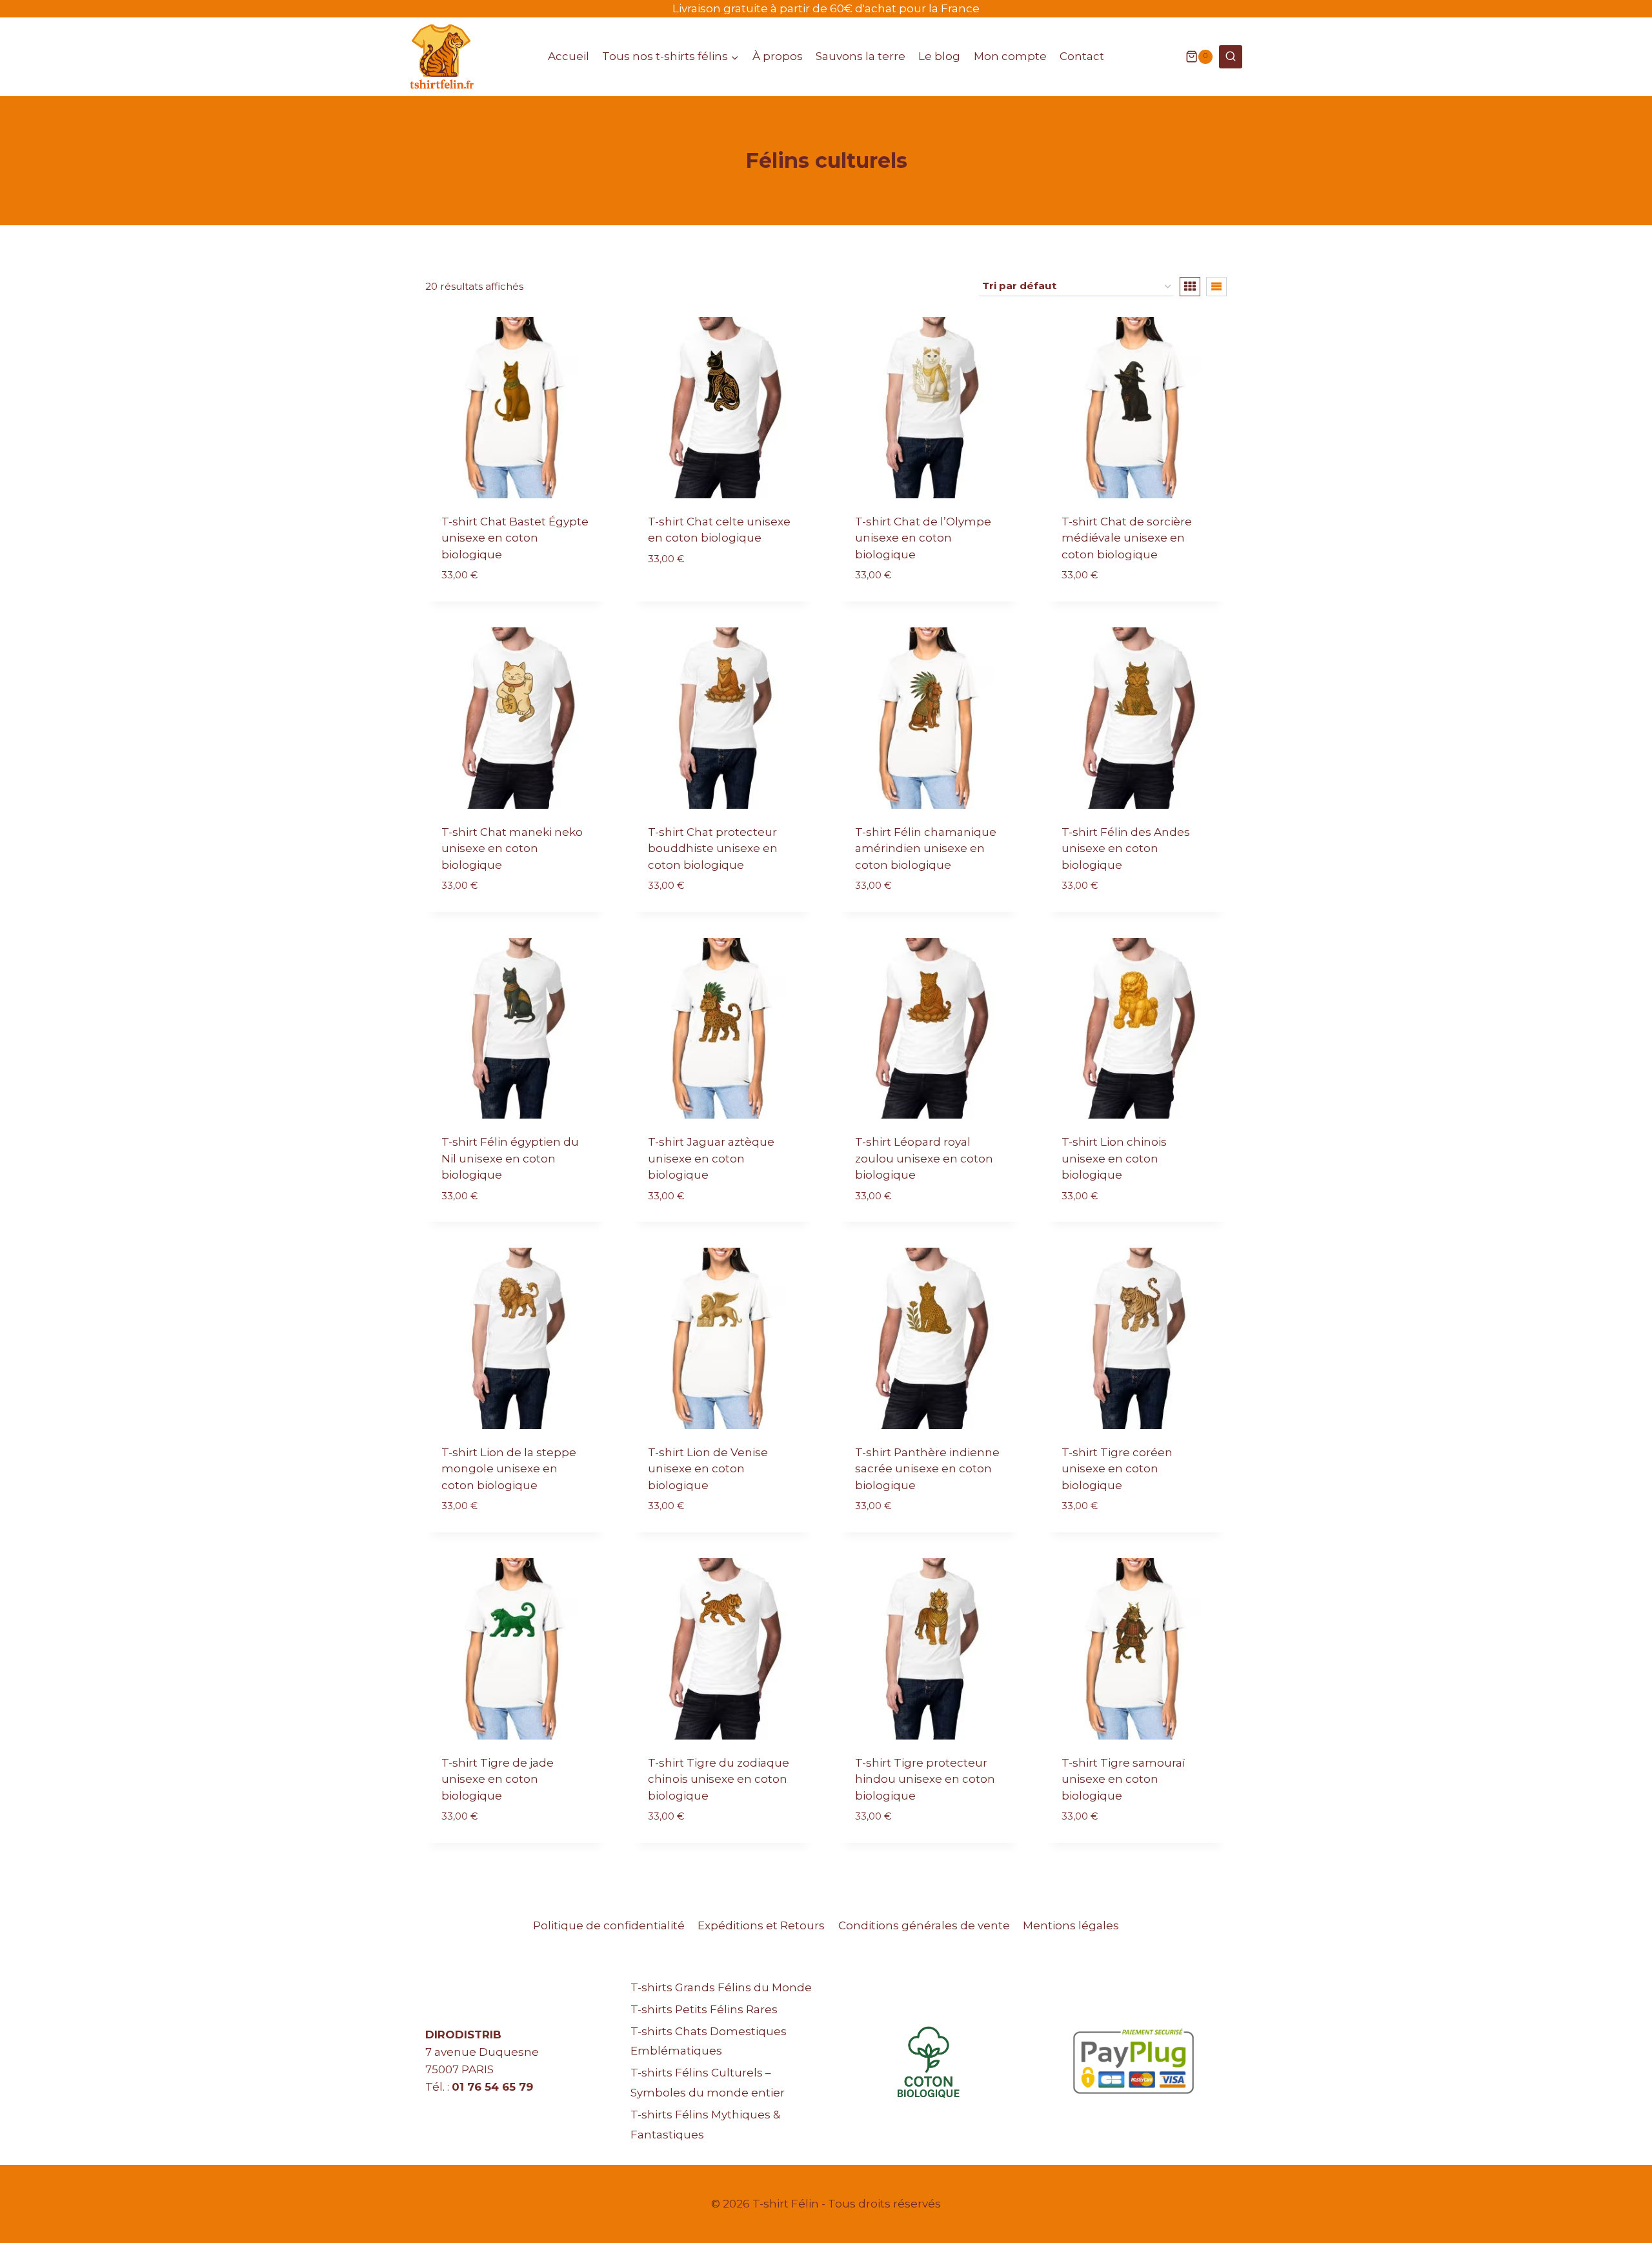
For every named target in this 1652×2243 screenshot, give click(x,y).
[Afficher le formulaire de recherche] (1231, 57)
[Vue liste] (1216, 287)
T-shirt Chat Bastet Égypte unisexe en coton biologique (515, 538)
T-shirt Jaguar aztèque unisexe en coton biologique (711, 1158)
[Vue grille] (1190, 287)
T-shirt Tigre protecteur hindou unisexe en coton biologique (925, 1779)
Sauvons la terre (861, 56)
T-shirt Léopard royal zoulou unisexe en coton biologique (924, 1158)
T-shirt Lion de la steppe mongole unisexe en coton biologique (509, 1469)
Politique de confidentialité (609, 1925)
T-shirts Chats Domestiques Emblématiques (709, 2041)
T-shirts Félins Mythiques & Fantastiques (705, 2125)
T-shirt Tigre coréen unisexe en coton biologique (1117, 1469)
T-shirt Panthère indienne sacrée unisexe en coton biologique (927, 1469)
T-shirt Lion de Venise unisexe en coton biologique (708, 1469)
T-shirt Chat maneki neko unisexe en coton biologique (512, 848)
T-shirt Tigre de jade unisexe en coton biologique (498, 1779)
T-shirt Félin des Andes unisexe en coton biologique (1126, 848)
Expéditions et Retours (761, 1925)
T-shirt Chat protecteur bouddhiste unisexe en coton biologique (713, 848)
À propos (778, 56)
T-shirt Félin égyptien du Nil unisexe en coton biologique (510, 1158)
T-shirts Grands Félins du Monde (721, 1987)
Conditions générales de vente (924, 1925)
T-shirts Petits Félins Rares (704, 2009)
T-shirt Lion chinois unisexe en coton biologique (1114, 1158)
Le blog (939, 56)
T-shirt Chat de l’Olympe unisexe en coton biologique (923, 538)
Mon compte (1010, 56)
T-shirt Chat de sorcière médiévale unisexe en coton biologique (1127, 538)
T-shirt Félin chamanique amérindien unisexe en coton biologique (926, 848)
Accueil (569, 56)
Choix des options (701, 597)
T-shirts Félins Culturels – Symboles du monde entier (708, 2083)
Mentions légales (1071, 1925)
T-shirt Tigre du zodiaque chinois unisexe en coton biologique (719, 1779)
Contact (1082, 56)
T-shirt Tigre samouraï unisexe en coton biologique (1123, 1779)
